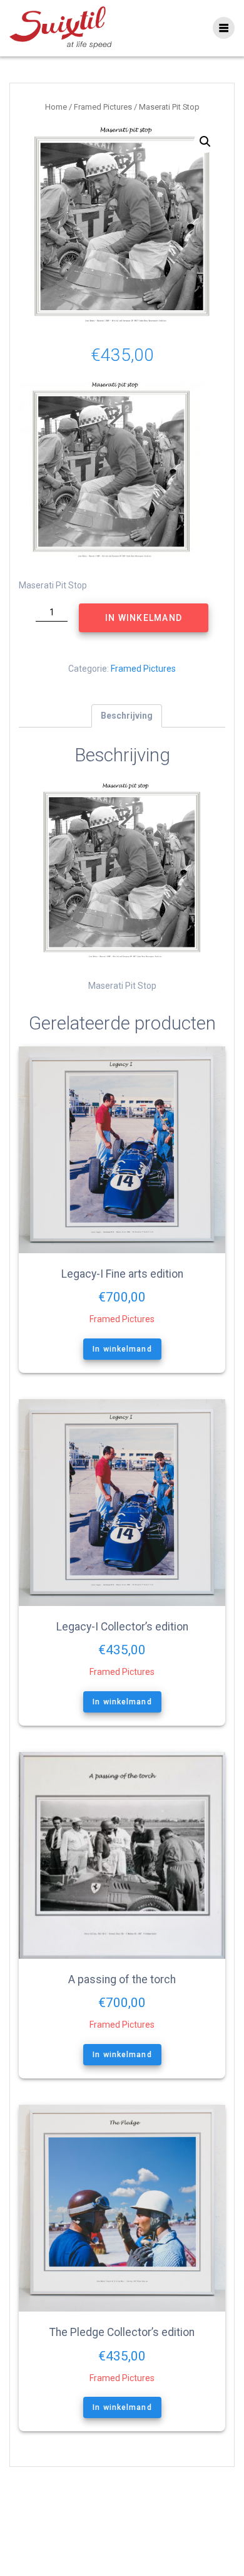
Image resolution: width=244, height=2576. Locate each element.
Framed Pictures (103, 107)
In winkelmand (144, 618)
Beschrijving (127, 716)
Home (56, 107)
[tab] (127, 716)
